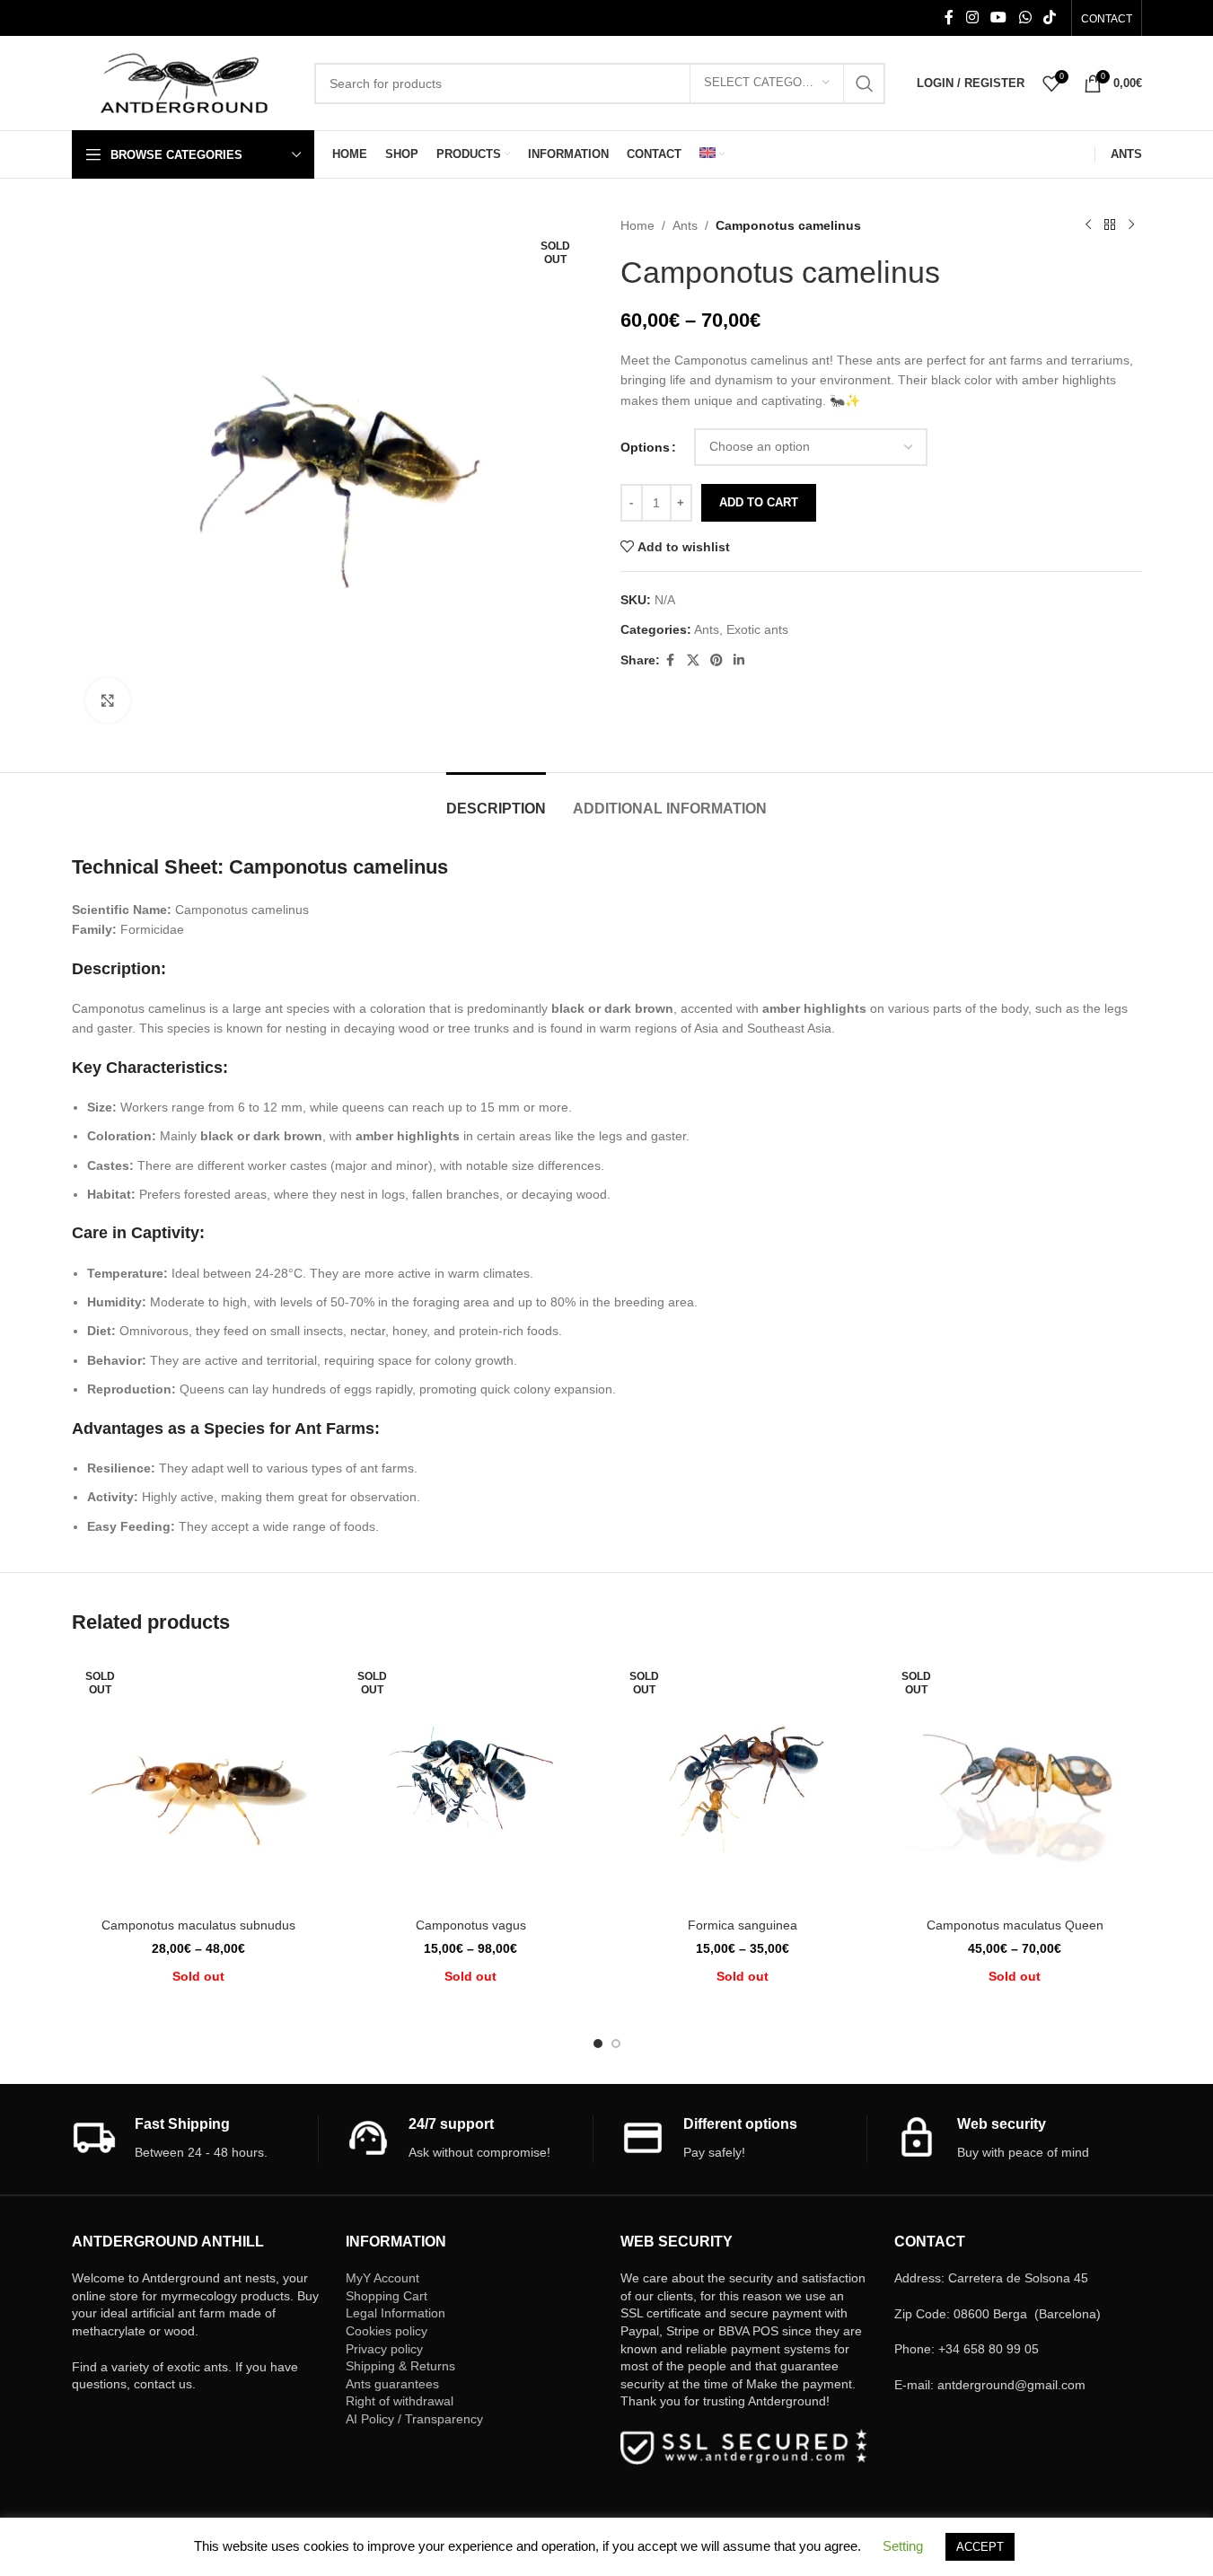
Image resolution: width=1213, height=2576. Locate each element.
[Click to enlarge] (108, 700)
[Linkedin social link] (739, 660)
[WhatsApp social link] (1025, 18)
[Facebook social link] (949, 18)
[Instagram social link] (972, 18)
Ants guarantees (392, 2384)
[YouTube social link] (999, 18)
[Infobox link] (195, 2139)
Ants (685, 225)
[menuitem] (712, 154)
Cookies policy (387, 2331)
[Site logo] (184, 82)
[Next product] (1131, 225)
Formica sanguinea (743, 1925)
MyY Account (382, 2278)
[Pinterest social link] (716, 660)
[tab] (496, 800)
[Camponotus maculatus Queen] (1015, 1782)
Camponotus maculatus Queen (1015, 1925)
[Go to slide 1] (598, 2044)
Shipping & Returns (400, 2366)
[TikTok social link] (1049, 18)
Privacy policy (384, 2349)
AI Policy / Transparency (414, 2419)
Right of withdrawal (400, 2401)
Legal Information (396, 2313)
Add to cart (759, 502)
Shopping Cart (387, 2296)
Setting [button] (903, 2546)
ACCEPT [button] (980, 2547)
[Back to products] (1110, 225)
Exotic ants (757, 629)
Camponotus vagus (471, 1925)
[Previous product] (1088, 225)
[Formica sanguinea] (743, 1782)
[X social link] (693, 660)
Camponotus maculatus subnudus (198, 1925)
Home (637, 225)
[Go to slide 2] (616, 2044)
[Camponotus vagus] (471, 1782)
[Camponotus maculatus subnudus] (199, 1782)
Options (645, 447)
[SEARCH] (865, 84)
